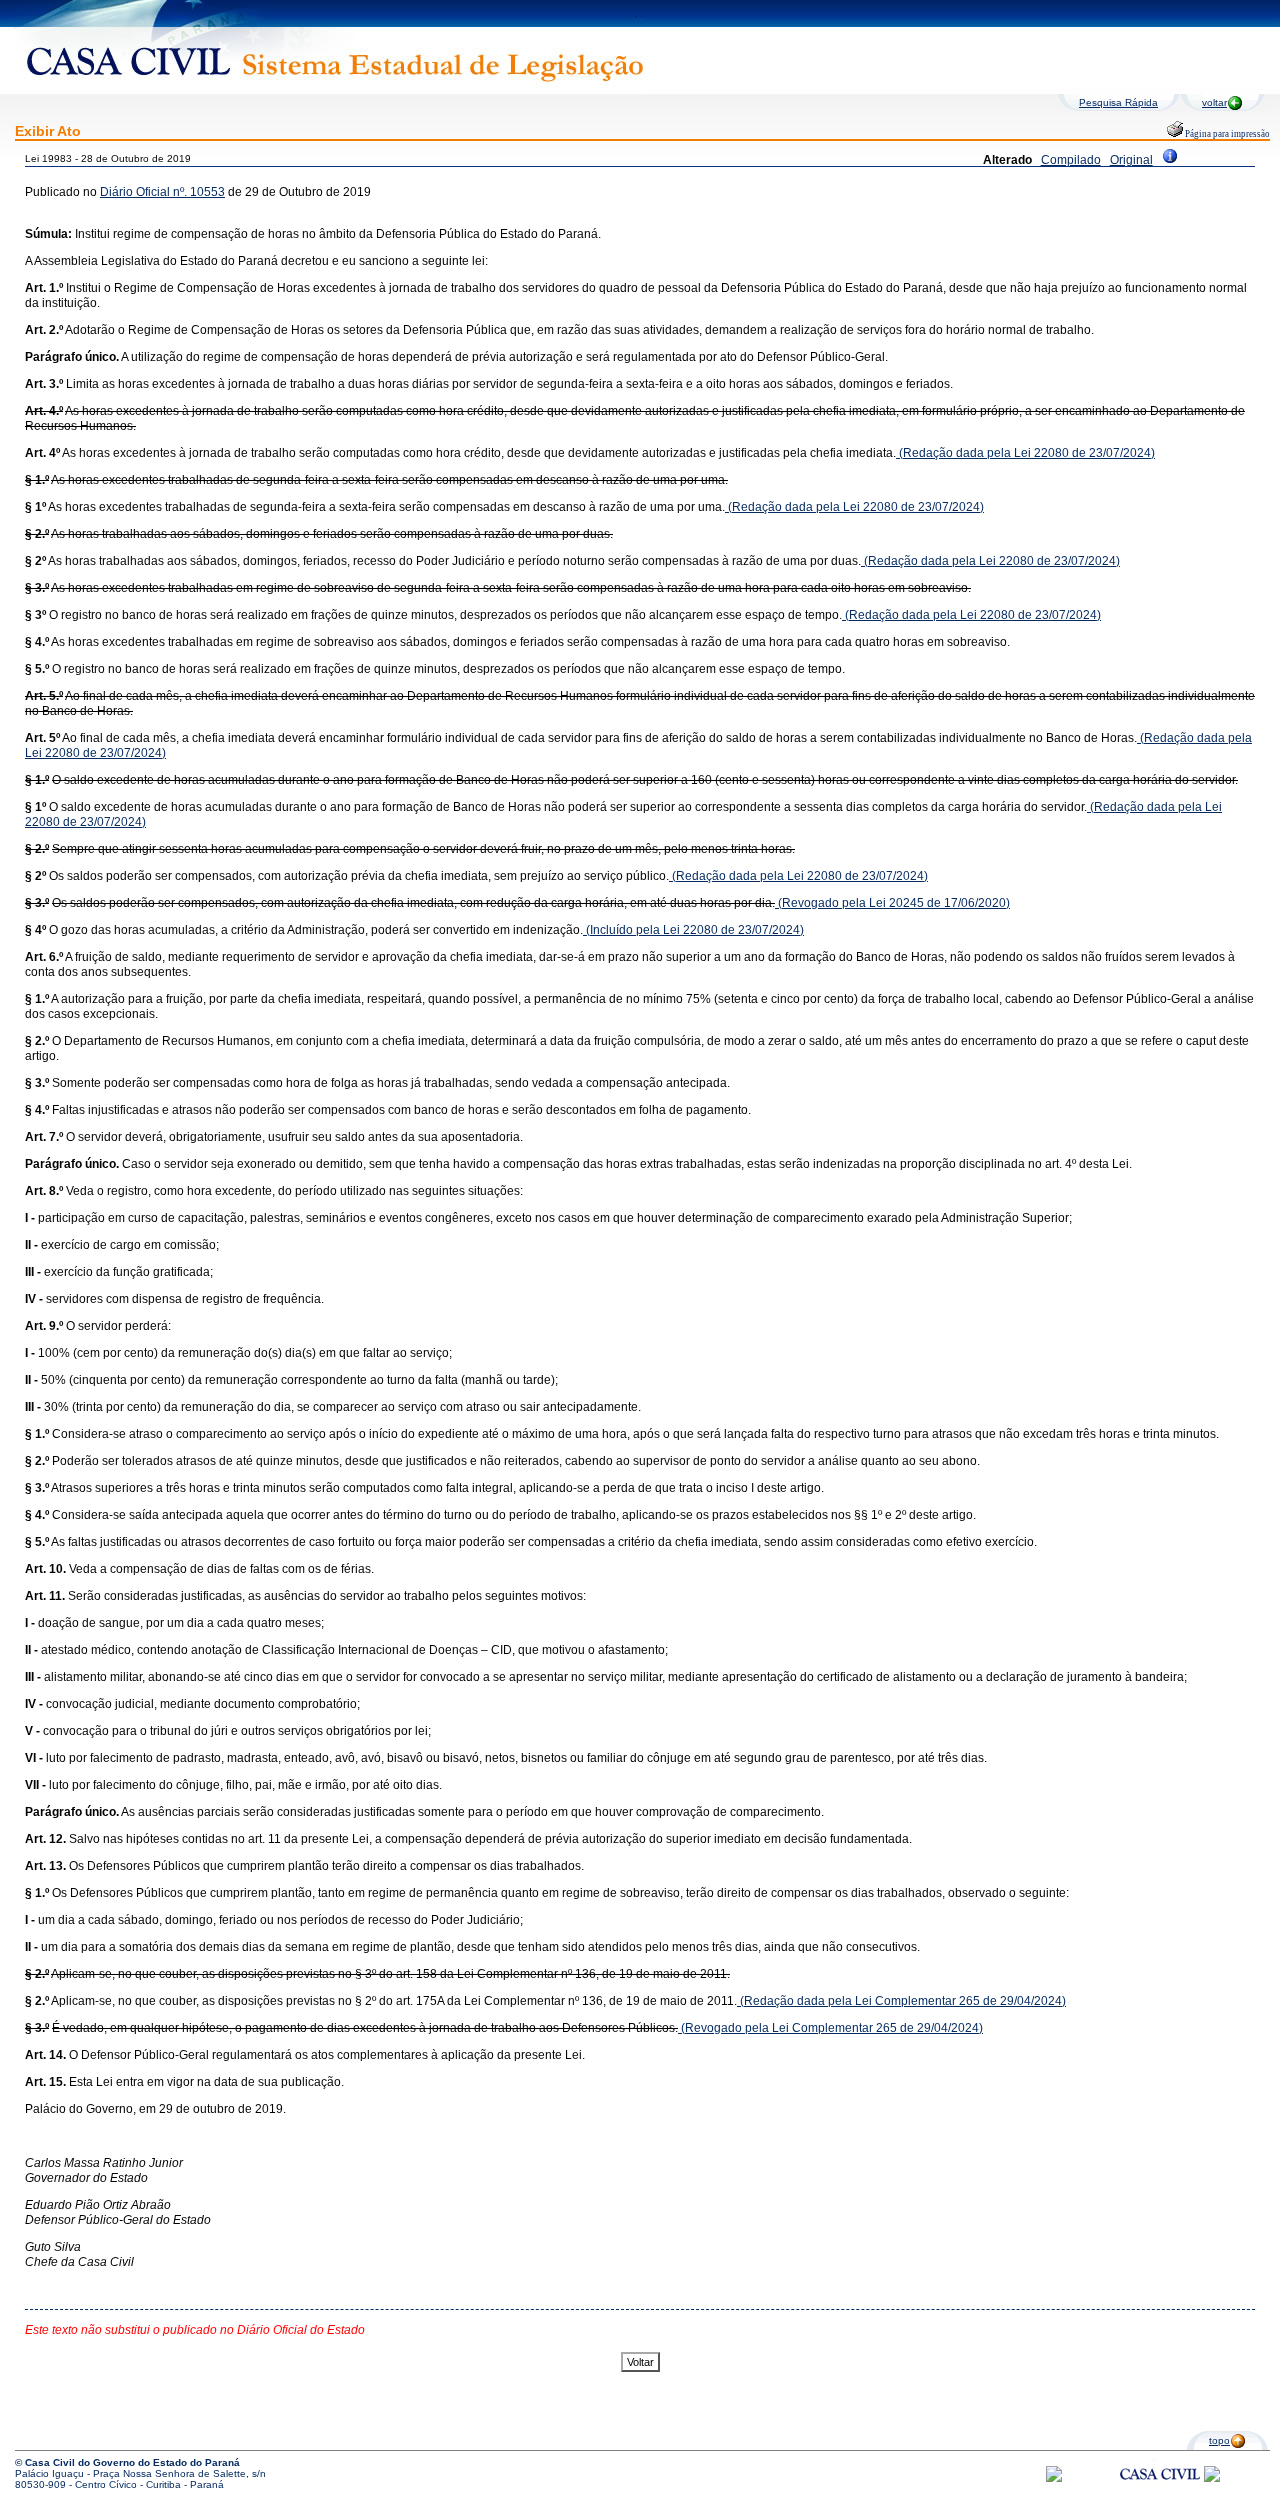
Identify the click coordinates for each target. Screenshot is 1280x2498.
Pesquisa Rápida (1118, 102)
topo (1219, 2440)
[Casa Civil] (1160, 2492)
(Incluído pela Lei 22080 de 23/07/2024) (693, 930)
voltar (1214, 102)
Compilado (1071, 160)
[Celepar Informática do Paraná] (1054, 2478)
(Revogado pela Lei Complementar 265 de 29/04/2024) (830, 2028)
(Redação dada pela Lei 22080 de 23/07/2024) (1025, 453)
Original (1131, 160)
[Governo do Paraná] (1212, 2478)
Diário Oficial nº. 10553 (162, 192)
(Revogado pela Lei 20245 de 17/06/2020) (892, 903)
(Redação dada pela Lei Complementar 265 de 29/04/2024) (901, 2001)
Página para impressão (1226, 134)
